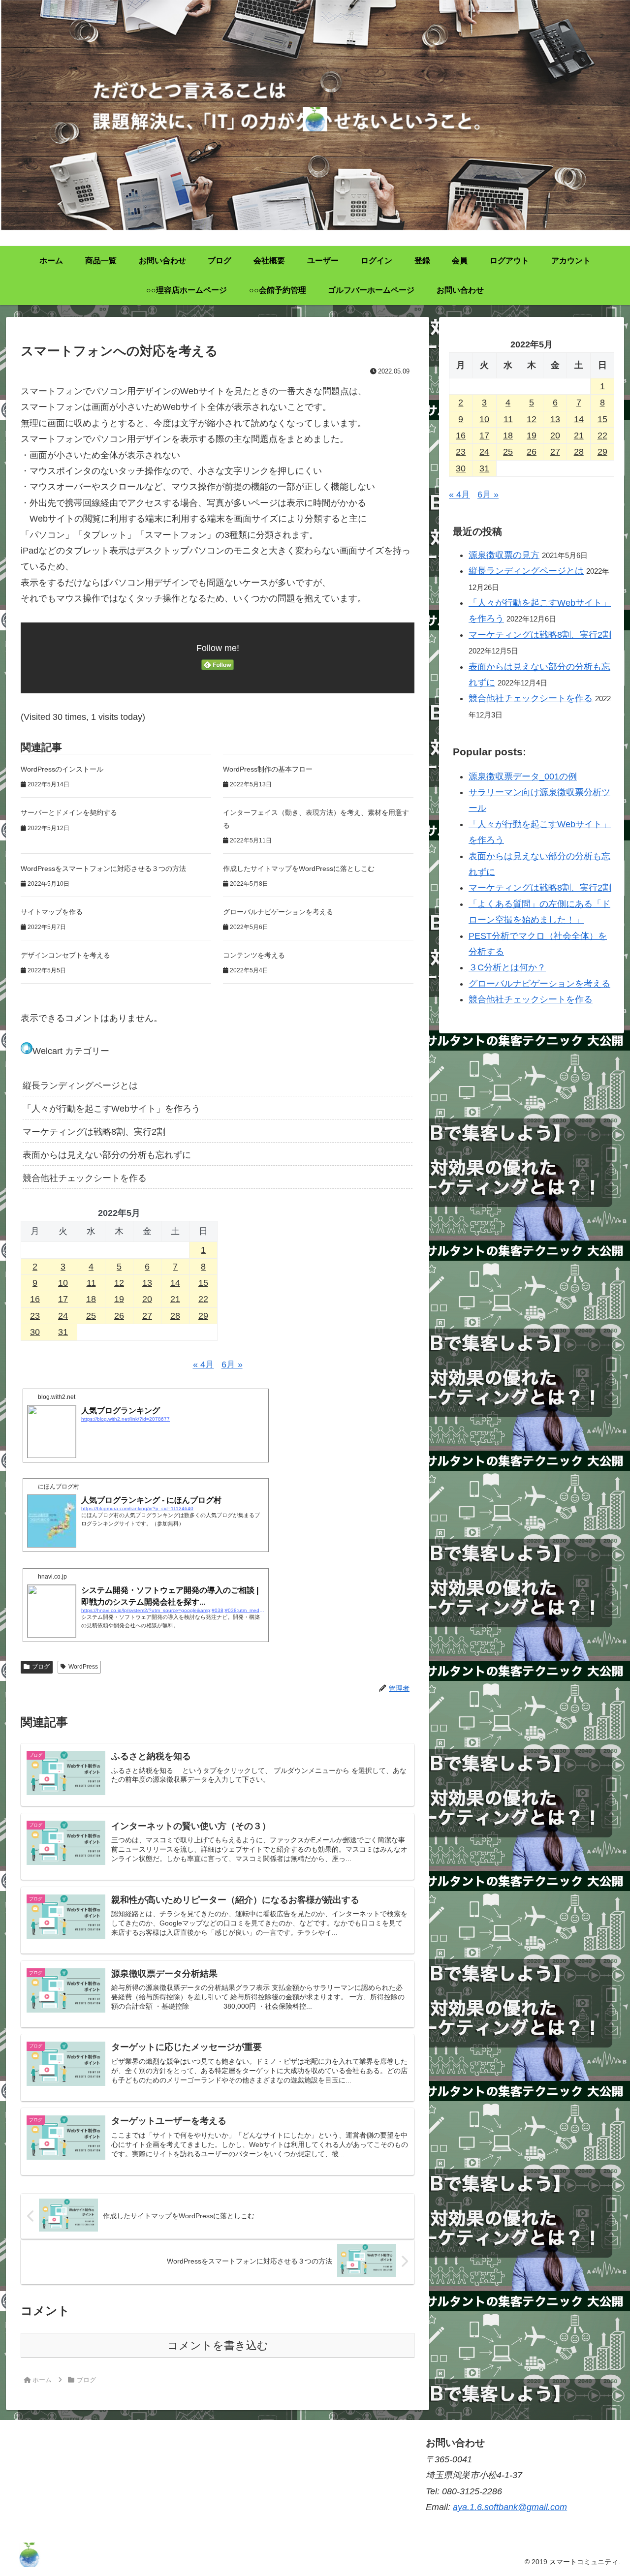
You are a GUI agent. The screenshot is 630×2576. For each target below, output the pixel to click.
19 (119, 1299)
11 (91, 1283)
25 (91, 1316)
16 (35, 1299)
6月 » (232, 1365)
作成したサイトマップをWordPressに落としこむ (299, 869)
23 (35, 1316)
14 (175, 1283)
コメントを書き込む (218, 2345)
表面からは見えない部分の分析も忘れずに (107, 1155)
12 (119, 1283)
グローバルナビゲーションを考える (278, 912)
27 (147, 1316)
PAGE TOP (607, 2491)
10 (63, 1283)
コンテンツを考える (254, 955)
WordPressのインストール (62, 769)
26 (119, 1316)
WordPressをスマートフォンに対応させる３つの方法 (103, 869)
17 (63, 1299)
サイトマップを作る (52, 912)
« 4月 (204, 1365)
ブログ (41, 1667)
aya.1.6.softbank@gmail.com (510, 2507)
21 (175, 1299)
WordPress (83, 1667)
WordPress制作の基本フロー (268, 769)
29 (203, 1316)
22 (203, 1299)
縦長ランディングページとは (80, 1086)
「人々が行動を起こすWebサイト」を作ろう (111, 1109)
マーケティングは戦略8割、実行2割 (94, 1132)
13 (147, 1283)
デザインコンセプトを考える (65, 955)
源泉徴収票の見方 (504, 555)
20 (147, 1299)
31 (63, 1332)
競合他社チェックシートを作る (85, 1178)
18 (91, 1299)
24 (63, 1316)
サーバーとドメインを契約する (69, 812)
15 (203, 1283)
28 (175, 1316)
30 (35, 1332)
